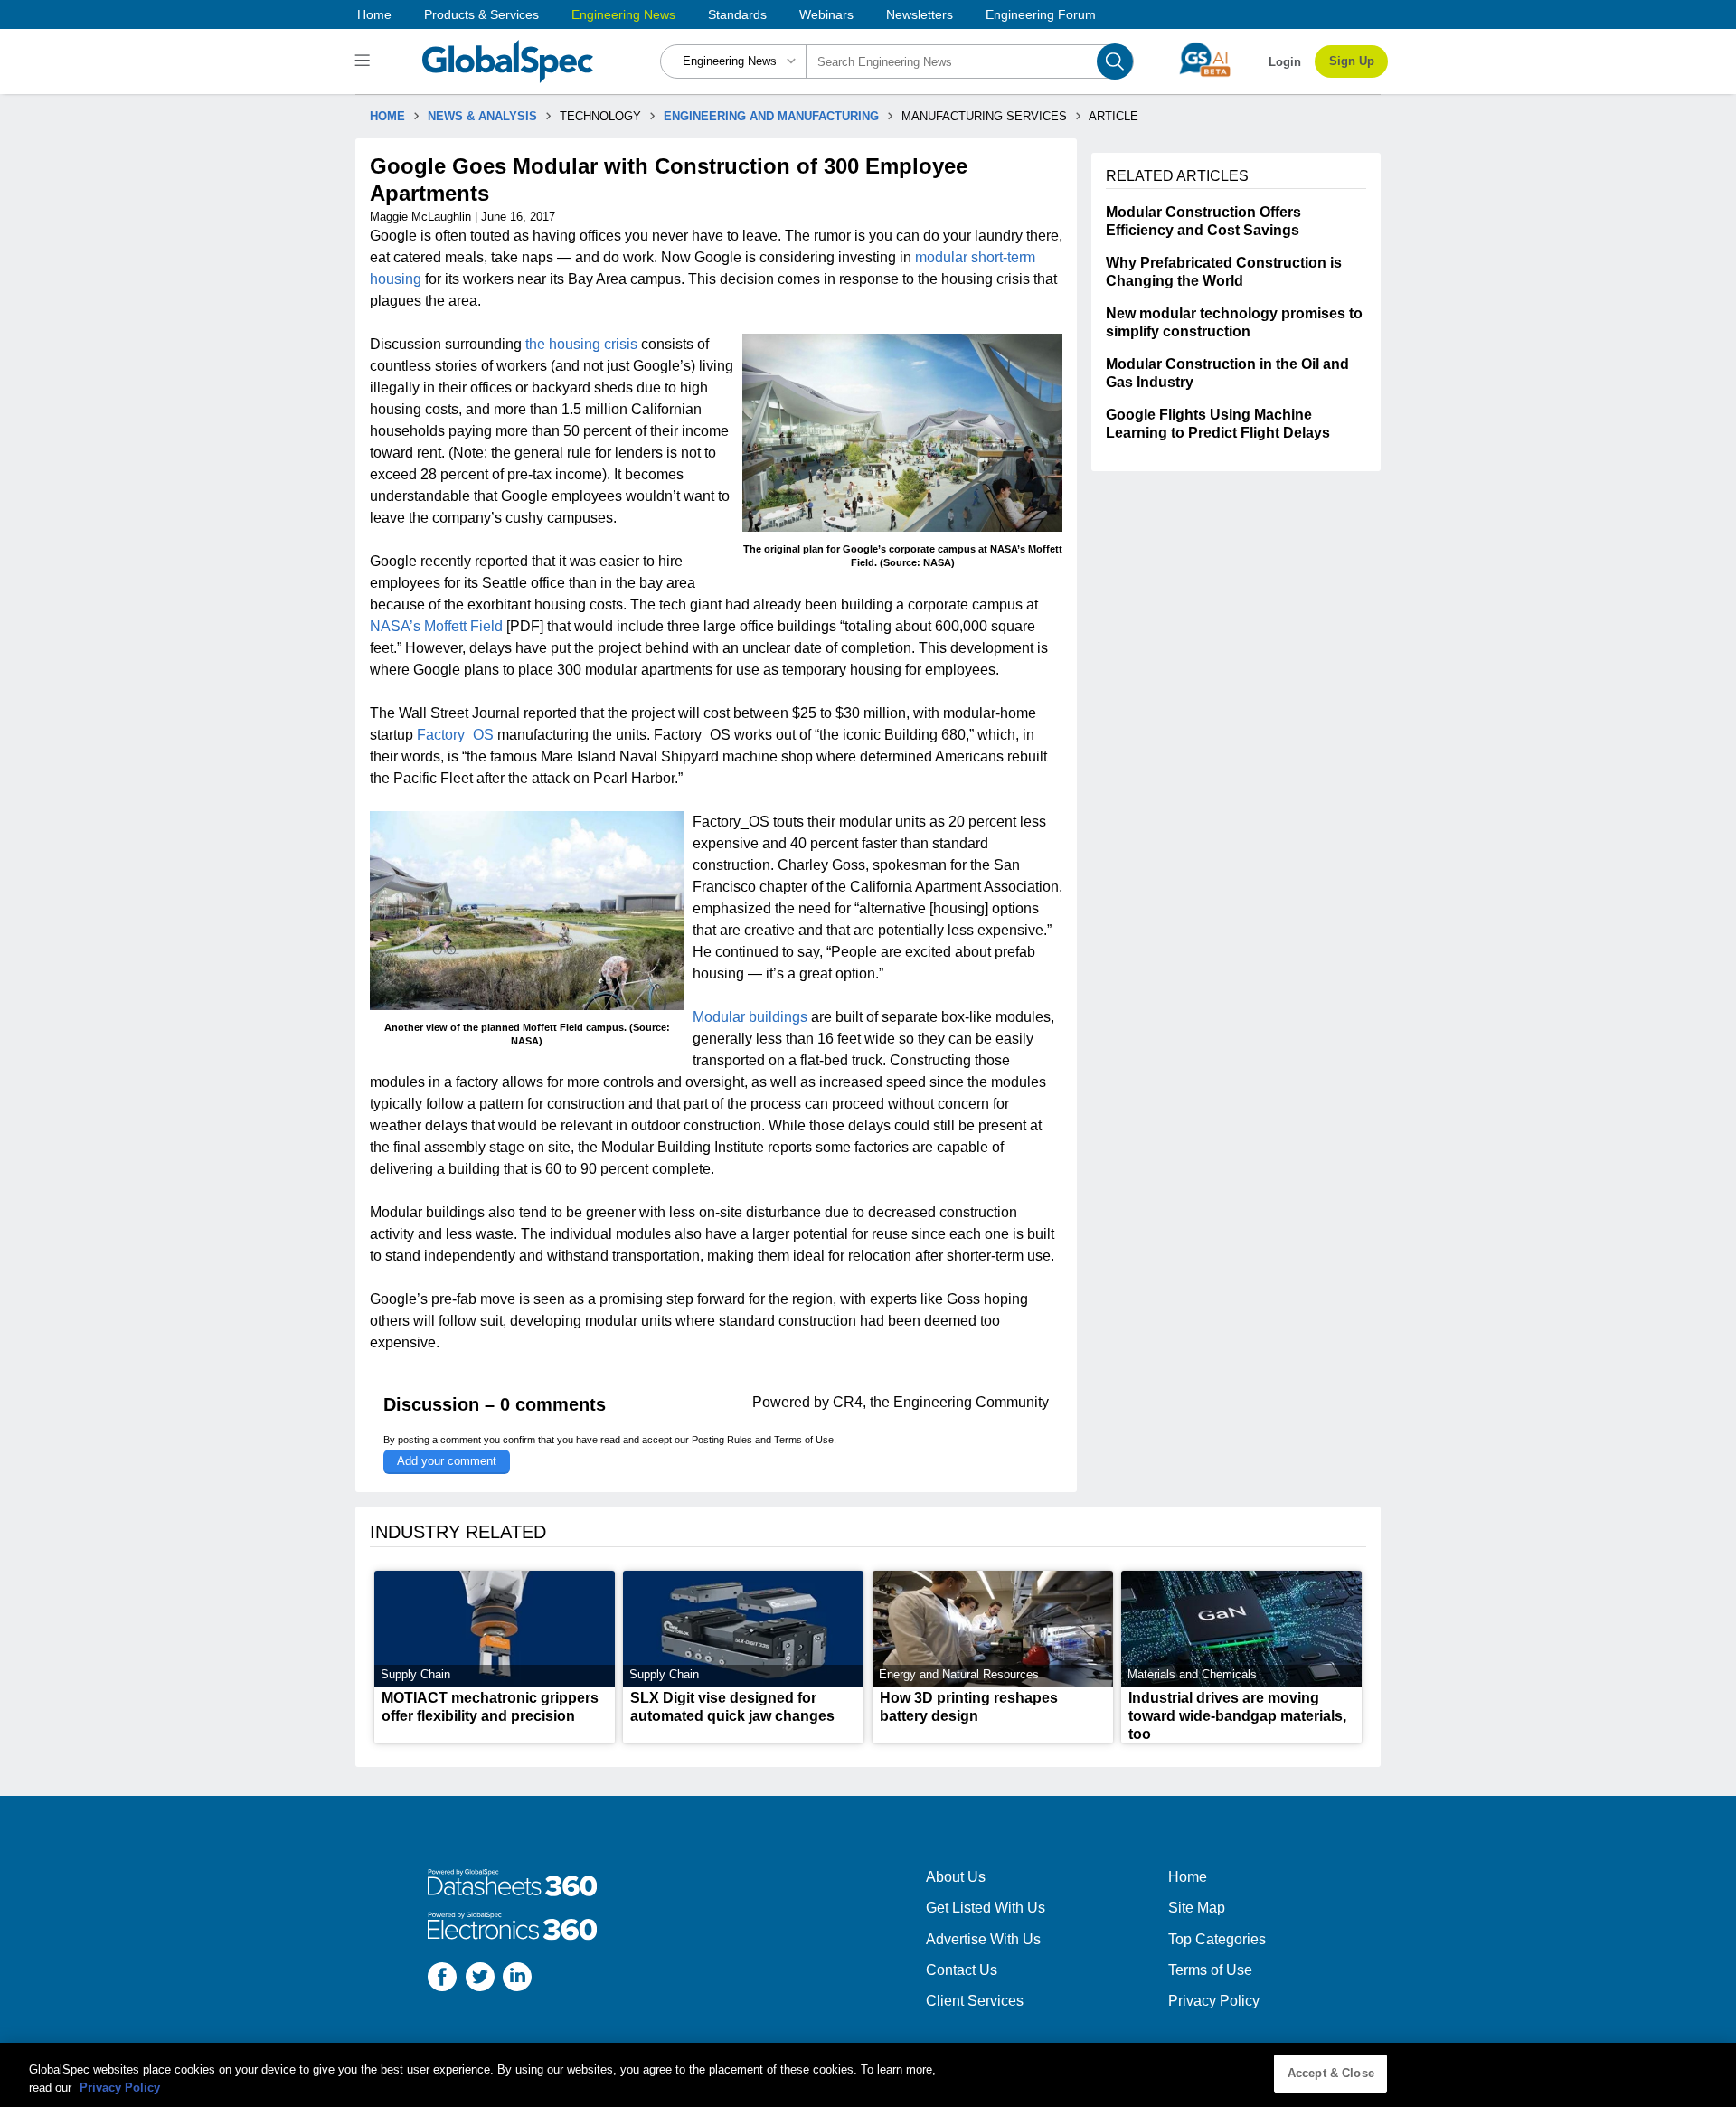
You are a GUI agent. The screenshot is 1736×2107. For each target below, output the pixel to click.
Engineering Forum (1041, 14)
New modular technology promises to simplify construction (1234, 322)
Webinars (826, 14)
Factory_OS (455, 735)
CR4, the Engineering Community (941, 1402)
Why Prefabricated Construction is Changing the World (1224, 272)
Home (374, 14)
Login (1285, 62)
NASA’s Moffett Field (436, 626)
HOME (387, 116)
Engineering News (623, 14)
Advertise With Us (983, 1939)
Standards (737, 14)
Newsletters (920, 14)
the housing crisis (581, 344)
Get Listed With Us (986, 1908)
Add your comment (447, 1461)
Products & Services (481, 14)
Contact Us (962, 1970)
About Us (956, 1877)
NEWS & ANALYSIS (482, 116)
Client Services (975, 2001)
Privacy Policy (1214, 2001)
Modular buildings (750, 1017)
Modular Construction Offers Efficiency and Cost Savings (1203, 221)
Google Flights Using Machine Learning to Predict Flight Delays (1218, 424)
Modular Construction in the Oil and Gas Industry (1227, 373)
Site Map (1197, 1908)
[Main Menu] (365, 61)
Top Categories (1217, 1939)
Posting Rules (722, 1440)
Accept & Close (1331, 2073)
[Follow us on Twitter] (480, 1979)
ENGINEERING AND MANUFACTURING (771, 116)
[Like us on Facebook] (442, 1979)
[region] (868, 2075)
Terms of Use (804, 1440)
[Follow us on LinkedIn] (517, 1979)
